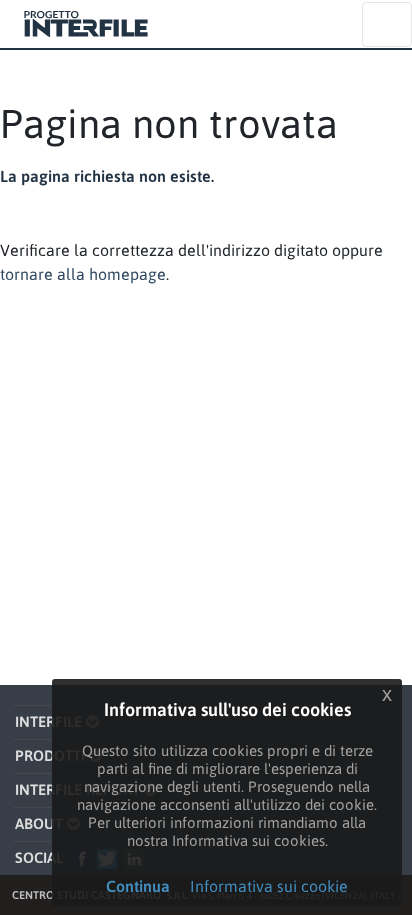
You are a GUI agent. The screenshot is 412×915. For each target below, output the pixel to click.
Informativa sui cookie (269, 886)
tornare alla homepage (83, 274)
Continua (138, 886)
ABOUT (39, 823)
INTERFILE (48, 721)
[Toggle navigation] (387, 24)
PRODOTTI (50, 755)
